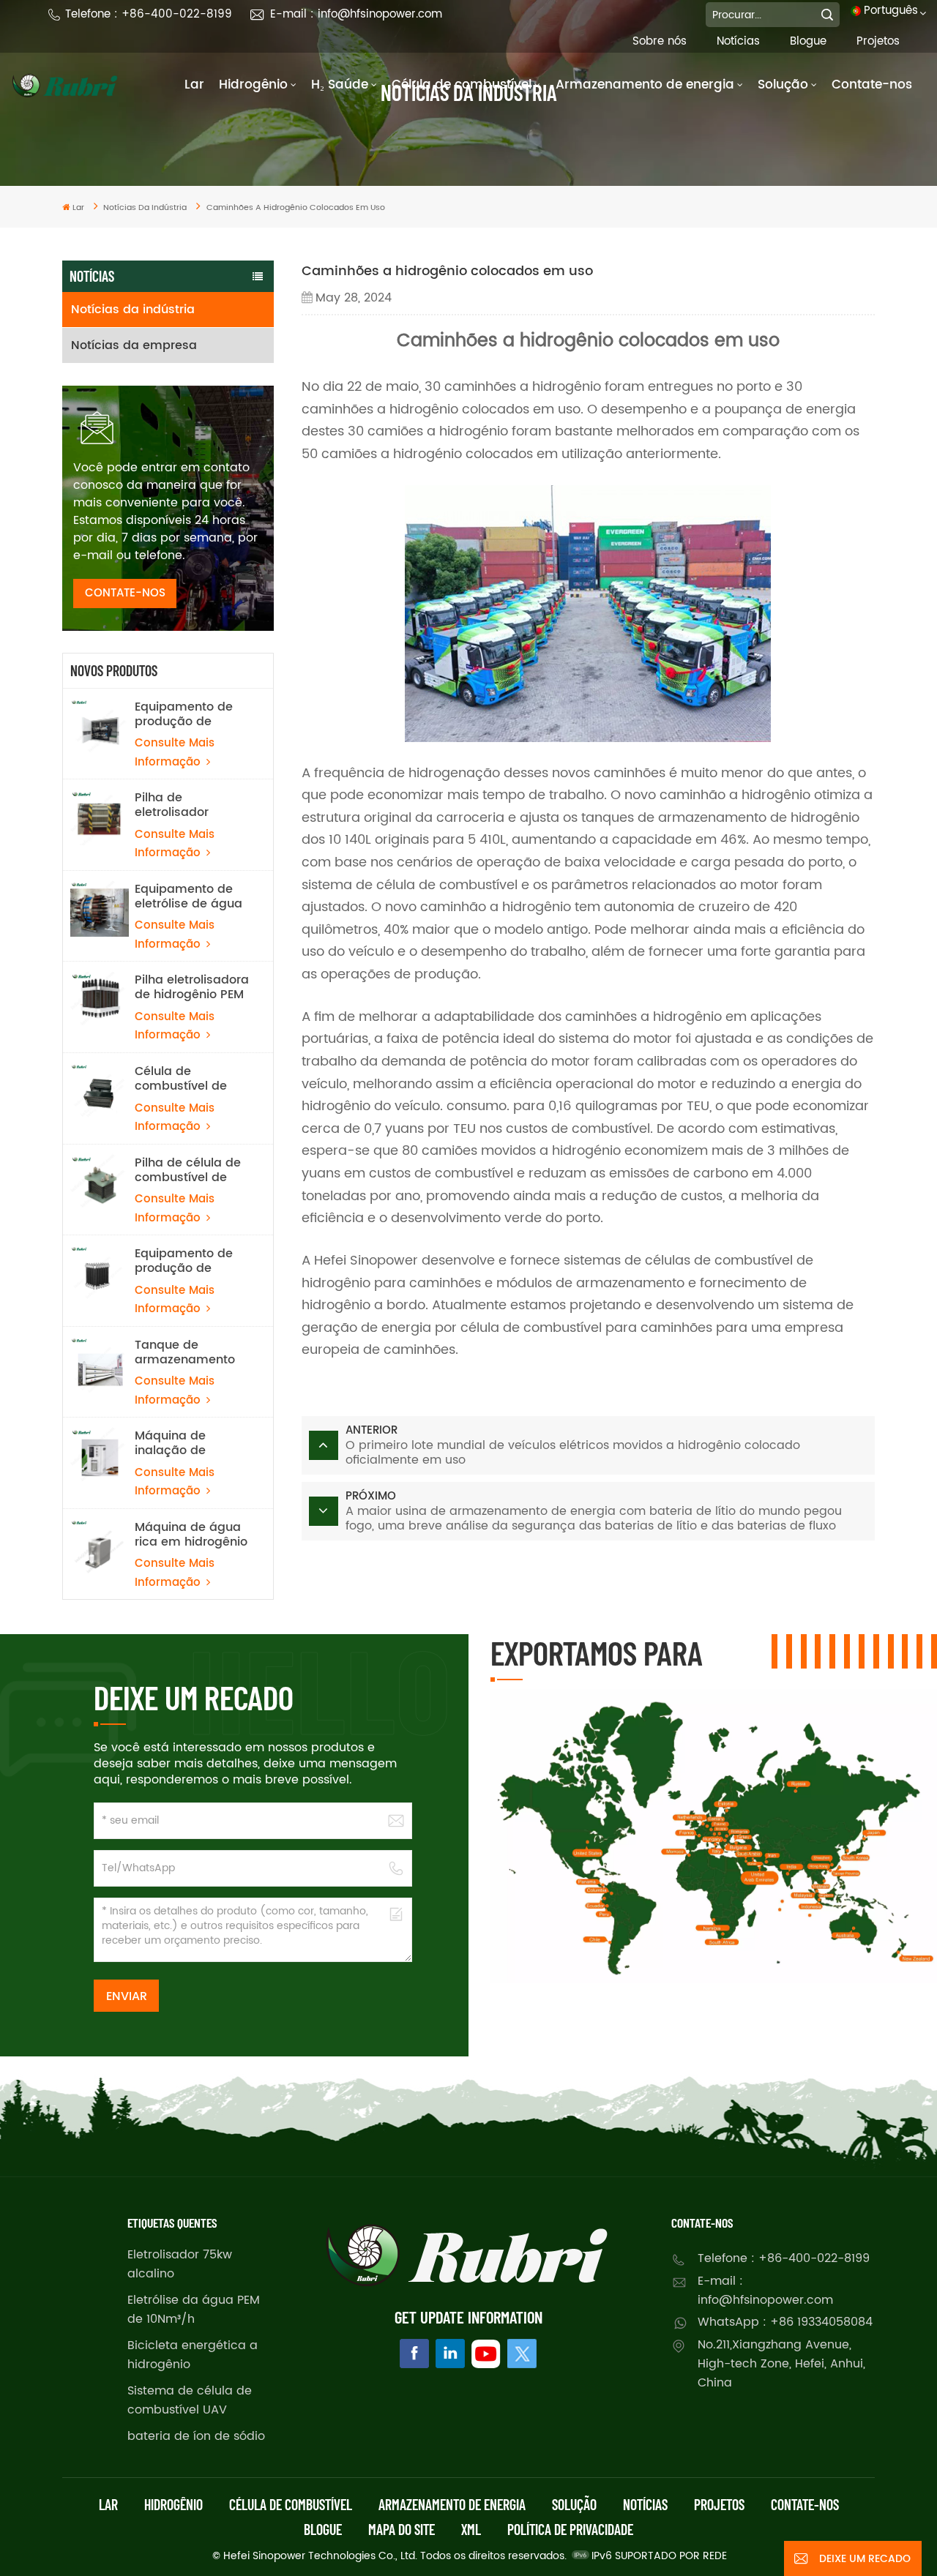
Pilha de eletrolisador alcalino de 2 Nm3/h (173, 805)
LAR (108, 2504)
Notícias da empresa (134, 345)
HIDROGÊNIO (173, 2504)
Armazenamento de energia (645, 85)
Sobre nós (660, 41)
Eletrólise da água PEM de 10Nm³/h (194, 2310)
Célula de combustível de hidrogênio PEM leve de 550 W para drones (181, 1079)
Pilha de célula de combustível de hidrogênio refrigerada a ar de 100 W (191, 1170)
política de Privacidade (570, 2529)
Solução (783, 85)
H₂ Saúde (340, 85)
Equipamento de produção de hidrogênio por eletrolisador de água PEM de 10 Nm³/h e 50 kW (184, 1261)
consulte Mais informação (175, 753)
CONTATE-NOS (125, 593)
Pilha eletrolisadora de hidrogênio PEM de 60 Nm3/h (192, 987)
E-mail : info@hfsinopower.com (356, 14)
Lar (194, 85)
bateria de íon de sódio (196, 2436)
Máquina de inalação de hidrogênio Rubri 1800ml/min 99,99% (192, 1443)
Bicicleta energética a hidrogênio (193, 2355)
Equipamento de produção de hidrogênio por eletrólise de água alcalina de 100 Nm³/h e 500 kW (188, 714)
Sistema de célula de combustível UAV (190, 2400)
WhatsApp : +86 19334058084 (785, 2322)
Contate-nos (872, 85)
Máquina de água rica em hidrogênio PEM (191, 1535)
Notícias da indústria (133, 310)
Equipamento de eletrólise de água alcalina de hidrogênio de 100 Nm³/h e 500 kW (188, 896)
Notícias (738, 41)
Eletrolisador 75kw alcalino (180, 2264)
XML (471, 2529)
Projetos (878, 41)
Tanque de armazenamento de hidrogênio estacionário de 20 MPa (190, 1352)
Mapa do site (402, 2529)
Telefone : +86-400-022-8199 (149, 14)
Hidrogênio (253, 85)
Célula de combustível (462, 85)
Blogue (808, 41)
